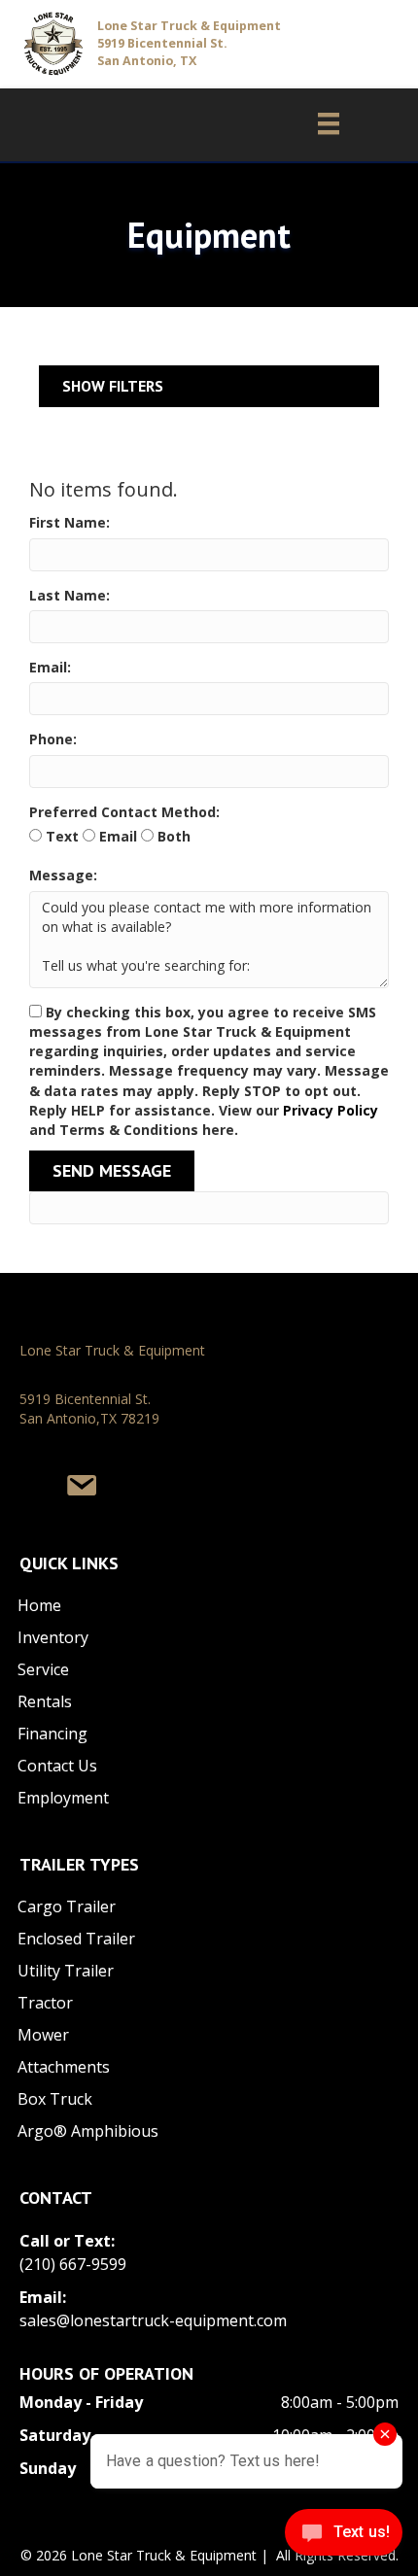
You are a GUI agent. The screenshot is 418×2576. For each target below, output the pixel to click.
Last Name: (70, 595)
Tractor (45, 2003)
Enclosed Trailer (76, 1939)
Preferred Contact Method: (124, 812)
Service (43, 1669)
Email (116, 836)
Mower (43, 2035)
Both (172, 836)
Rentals (45, 1701)
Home (39, 1605)
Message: (63, 875)
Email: (50, 667)
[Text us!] (344, 2537)
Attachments (64, 2067)
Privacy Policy (331, 1110)
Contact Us (57, 1766)
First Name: (70, 522)
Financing (52, 1734)
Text (60, 836)
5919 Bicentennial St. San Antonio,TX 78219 (89, 1408)
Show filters (113, 386)
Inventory (53, 1637)
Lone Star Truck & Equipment (112, 1350)
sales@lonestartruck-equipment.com (153, 2320)
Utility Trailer (66, 1971)
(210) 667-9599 (73, 2264)
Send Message (112, 1170)
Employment (63, 1798)
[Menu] (319, 123)
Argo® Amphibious (88, 2131)
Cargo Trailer (67, 1906)
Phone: (53, 739)
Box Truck (55, 2099)
